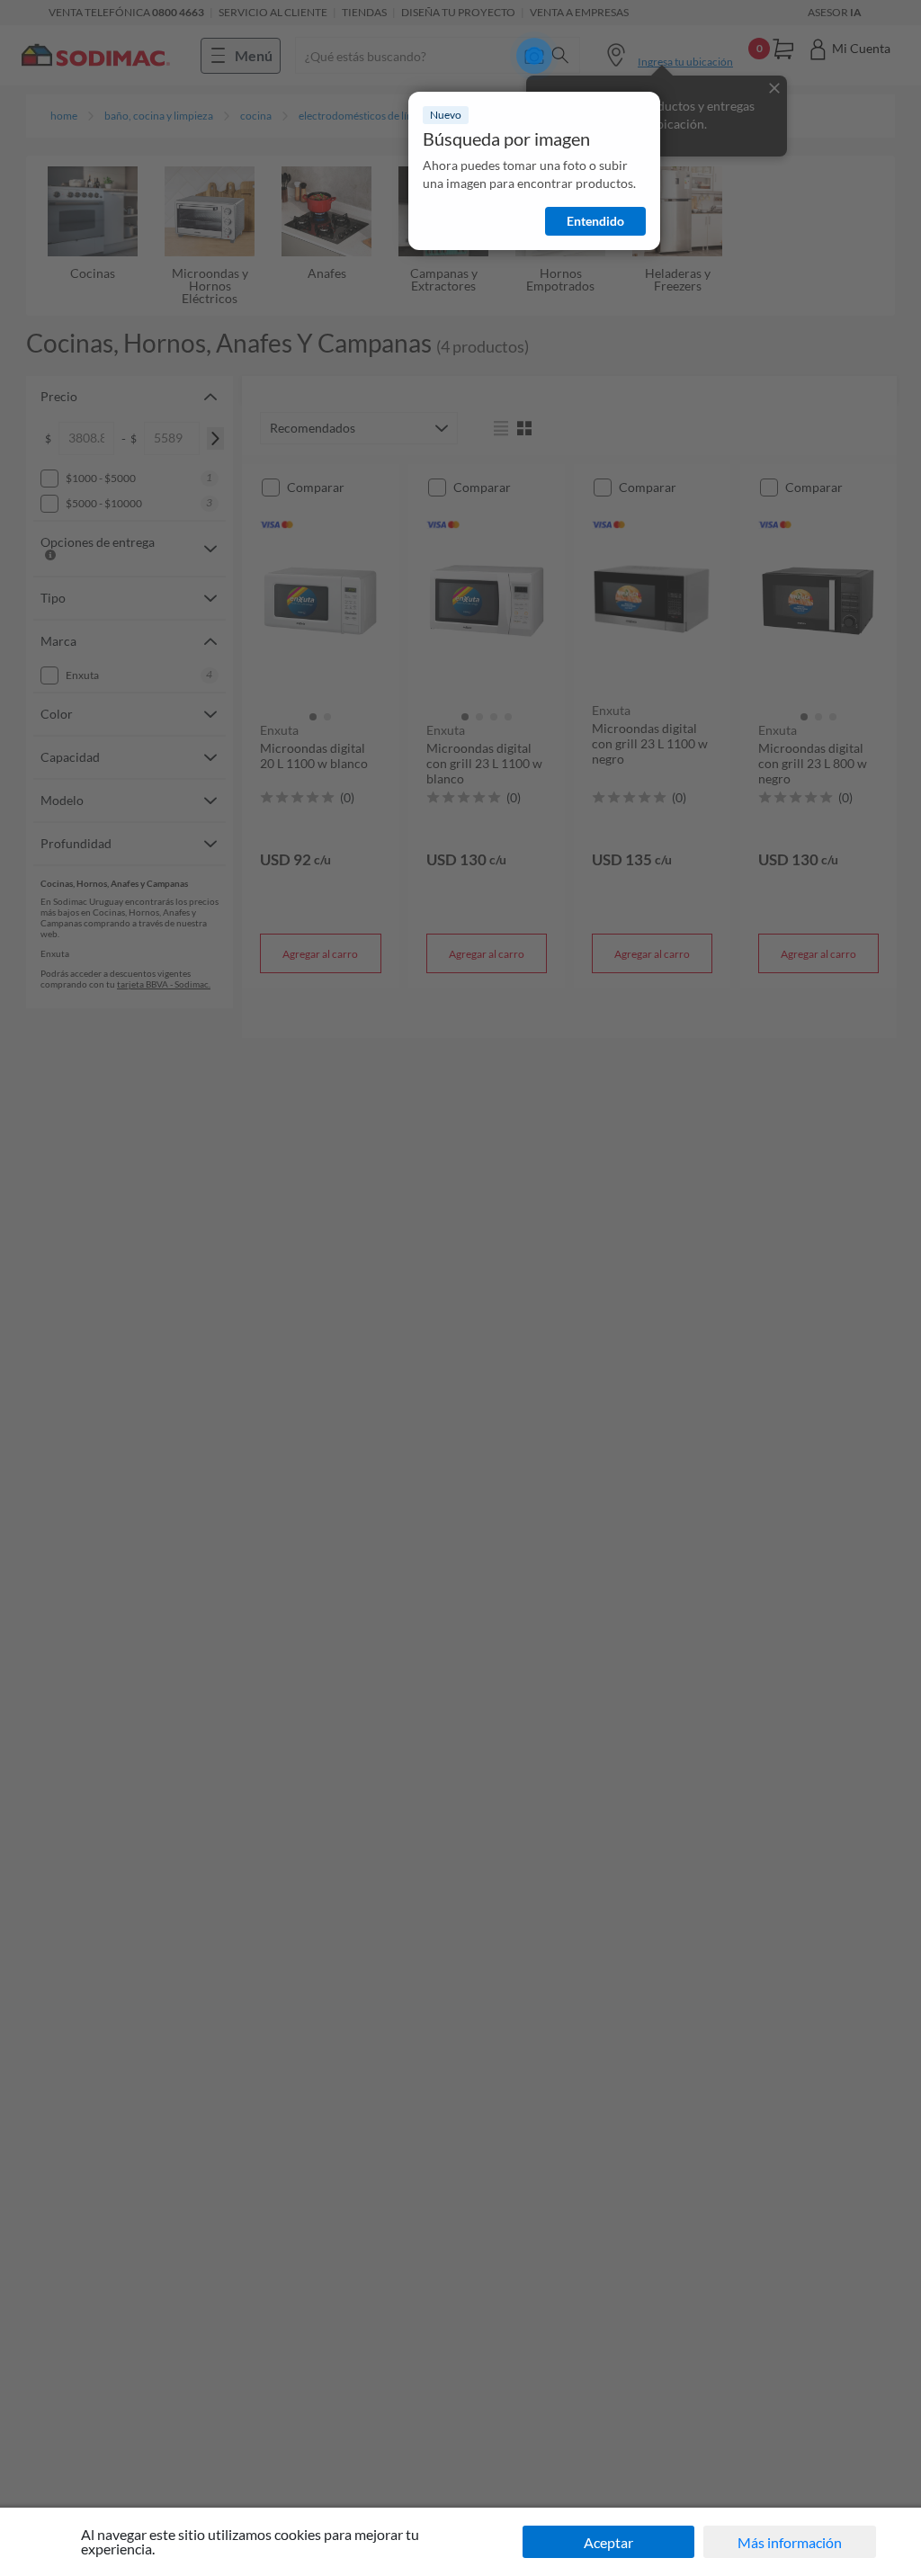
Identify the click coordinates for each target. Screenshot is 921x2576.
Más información (790, 2542)
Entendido (595, 221)
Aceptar (608, 2542)
